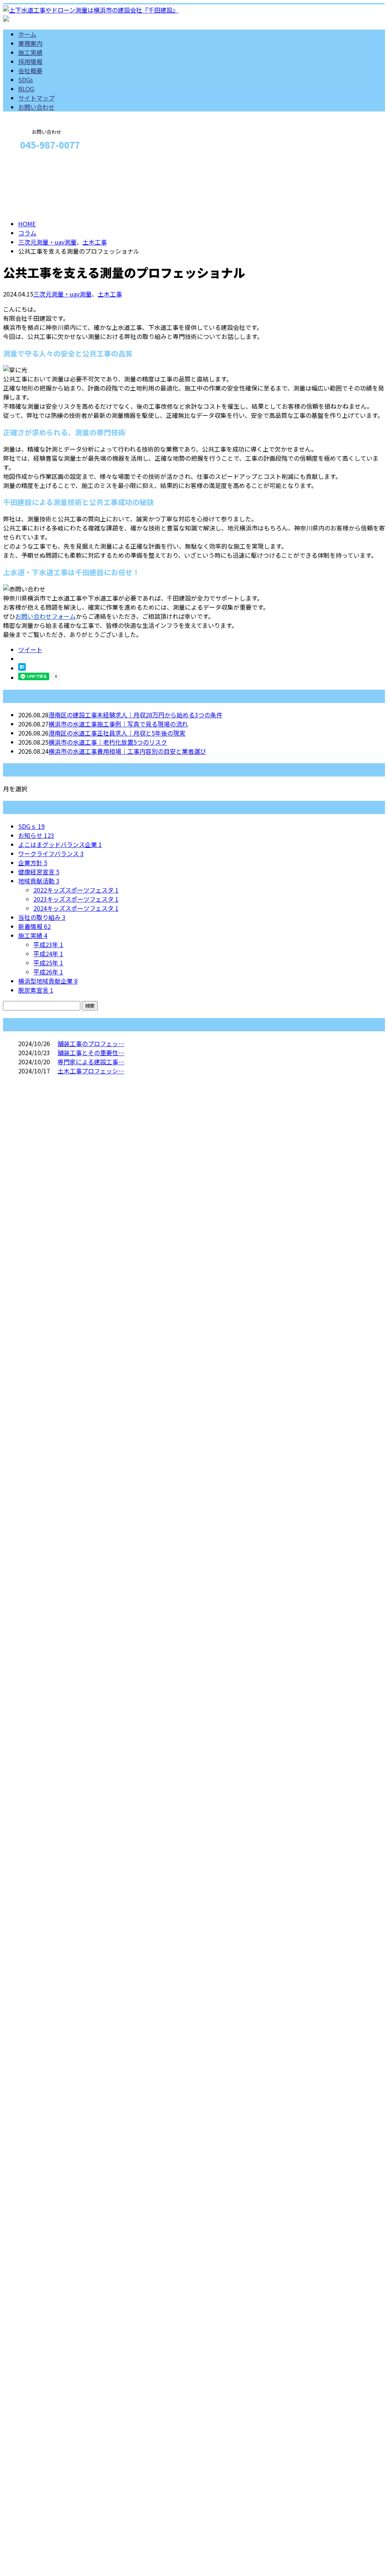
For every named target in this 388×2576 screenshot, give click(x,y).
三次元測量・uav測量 (47, 242)
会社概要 (30, 71)
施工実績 (30, 52)
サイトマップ (36, 98)
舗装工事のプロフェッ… (91, 1043)
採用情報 (30, 61)
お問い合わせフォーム (45, 616)
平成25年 (48, 963)
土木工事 (95, 242)
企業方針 (33, 863)
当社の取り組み (42, 917)
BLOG (26, 89)
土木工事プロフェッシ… (91, 1071)
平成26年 (48, 972)
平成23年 (48, 944)
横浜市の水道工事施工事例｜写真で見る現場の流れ (118, 724)
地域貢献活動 (39, 881)
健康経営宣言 (39, 872)
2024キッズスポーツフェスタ (76, 908)
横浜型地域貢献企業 (48, 981)
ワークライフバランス (51, 853)
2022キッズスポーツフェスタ (76, 890)
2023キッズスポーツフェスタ (76, 899)
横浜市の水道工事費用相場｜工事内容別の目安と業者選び (127, 751)
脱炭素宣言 (36, 990)
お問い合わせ (36, 107)
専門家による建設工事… (91, 1062)
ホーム (27, 34)
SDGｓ (31, 826)
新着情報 (34, 926)
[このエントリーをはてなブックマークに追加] (22, 668)
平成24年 (48, 954)
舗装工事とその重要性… (91, 1053)
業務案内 (30, 43)
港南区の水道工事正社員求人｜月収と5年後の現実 (117, 733)
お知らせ (36, 835)
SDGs (26, 80)
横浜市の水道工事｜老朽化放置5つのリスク (108, 742)
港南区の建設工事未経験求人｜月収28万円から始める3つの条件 (135, 715)
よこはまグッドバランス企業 (60, 844)
